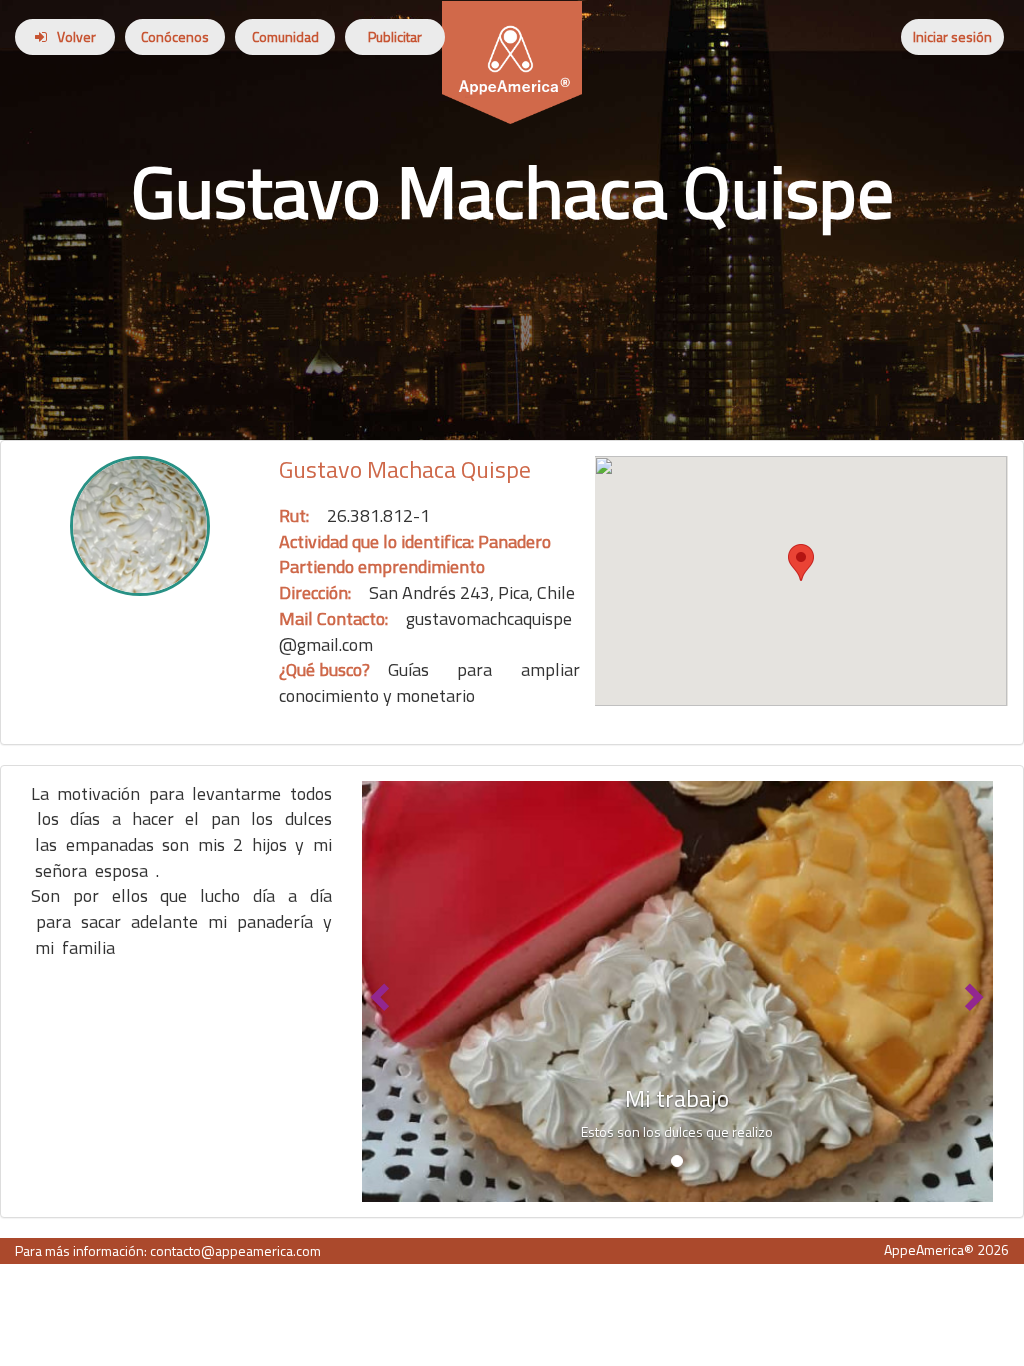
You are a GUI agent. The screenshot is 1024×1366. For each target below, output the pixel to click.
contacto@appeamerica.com (235, 1250)
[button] (378, 991)
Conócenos (175, 36)
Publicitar (395, 36)
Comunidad (285, 36)
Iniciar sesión (952, 36)
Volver (76, 36)
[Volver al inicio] (512, 26)
